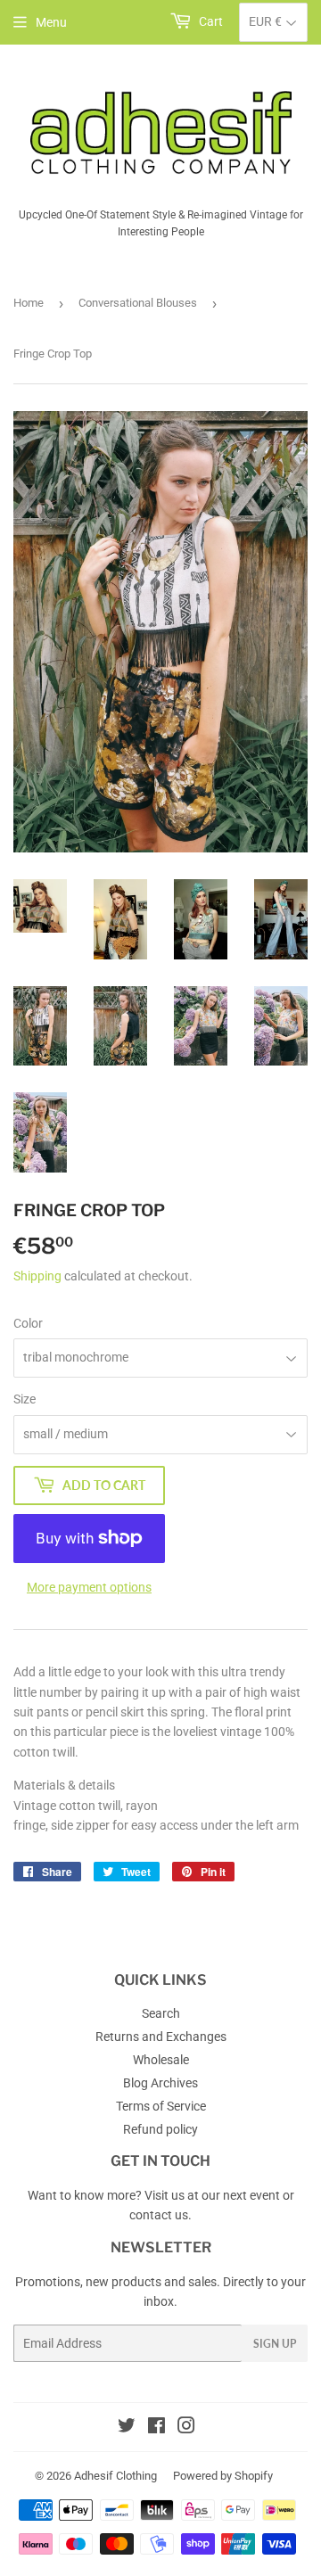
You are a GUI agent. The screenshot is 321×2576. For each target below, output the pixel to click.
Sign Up (275, 2344)
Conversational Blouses (138, 303)
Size (25, 1399)
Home (29, 303)
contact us (159, 2215)
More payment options (89, 1587)
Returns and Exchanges (161, 2037)
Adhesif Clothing (115, 2476)
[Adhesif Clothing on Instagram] (186, 2428)
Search (161, 2013)
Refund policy (160, 2129)
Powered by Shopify (223, 2476)
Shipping (37, 1276)
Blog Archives (160, 2083)
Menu (51, 22)
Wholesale (161, 2060)
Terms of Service (161, 2106)
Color (28, 1323)
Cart (210, 21)
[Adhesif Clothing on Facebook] (156, 2428)
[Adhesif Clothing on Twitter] (127, 2428)
